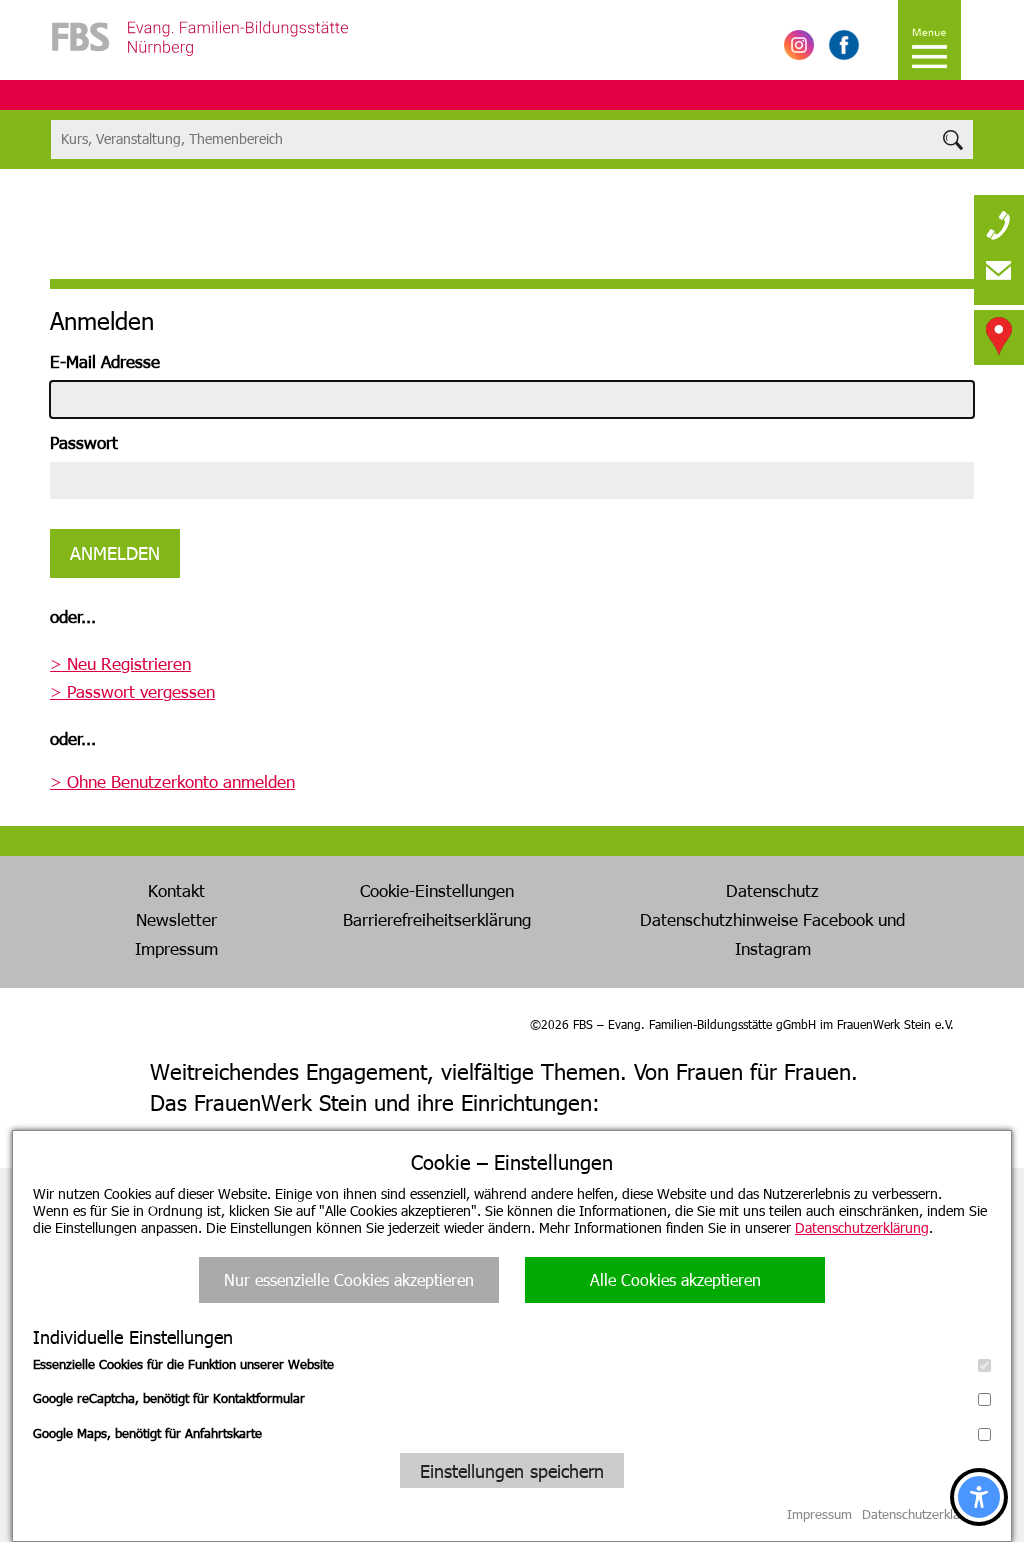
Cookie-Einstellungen (437, 890)
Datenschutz (772, 890)
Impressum (176, 948)
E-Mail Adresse (105, 361)
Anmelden (115, 552)
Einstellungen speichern (512, 1470)
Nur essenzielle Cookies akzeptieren (349, 1279)
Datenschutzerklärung (862, 1227)
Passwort (84, 442)
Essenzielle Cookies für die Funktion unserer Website (183, 1364)
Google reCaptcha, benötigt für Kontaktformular (169, 1398)
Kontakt (176, 890)
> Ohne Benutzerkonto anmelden (172, 781)
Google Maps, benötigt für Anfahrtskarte (147, 1433)
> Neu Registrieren (120, 663)
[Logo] (200, 60)
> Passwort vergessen (132, 691)
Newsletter (176, 919)
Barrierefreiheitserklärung (437, 919)
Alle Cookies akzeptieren (675, 1279)
